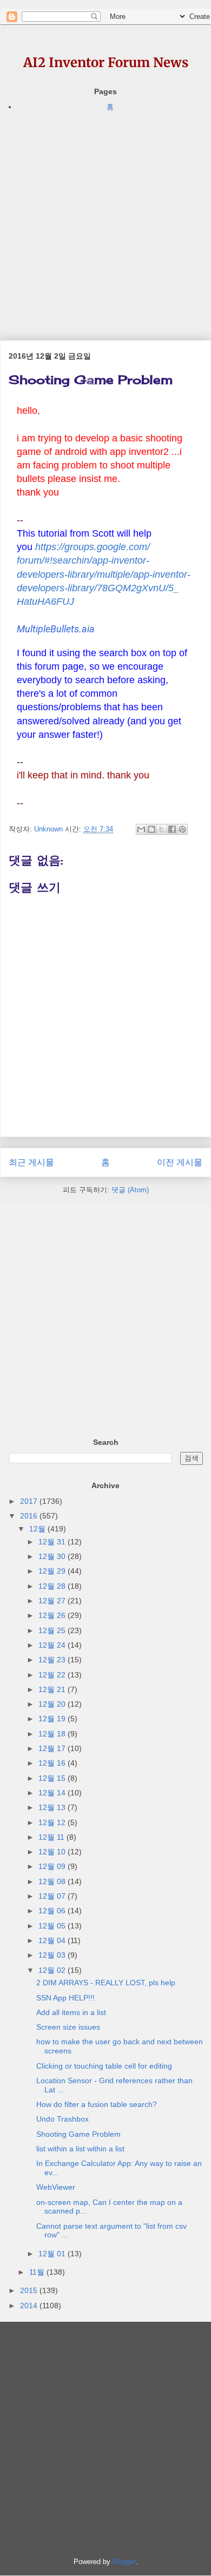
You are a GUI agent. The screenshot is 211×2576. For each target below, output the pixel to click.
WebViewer (56, 2187)
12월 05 (53, 1926)
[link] (56, 629)
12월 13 (53, 1807)
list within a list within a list (80, 2149)
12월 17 (53, 1748)
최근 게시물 (31, 1162)
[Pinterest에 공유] (182, 829)
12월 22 (53, 1675)
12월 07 (53, 1896)
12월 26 (53, 1615)
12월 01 (53, 2254)
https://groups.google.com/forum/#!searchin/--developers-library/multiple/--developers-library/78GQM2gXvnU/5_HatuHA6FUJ (104, 574)
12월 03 (53, 1955)
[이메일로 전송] (141, 829)
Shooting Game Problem (78, 2134)
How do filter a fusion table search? (97, 2104)
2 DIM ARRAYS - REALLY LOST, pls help (106, 1983)
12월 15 (53, 1778)
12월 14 (53, 1793)
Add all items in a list (71, 2012)
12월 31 (53, 1542)
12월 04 (53, 1940)
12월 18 (53, 1734)
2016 (30, 1516)
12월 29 (53, 1571)
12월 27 (53, 1601)
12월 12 (53, 1822)
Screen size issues (68, 2027)
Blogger (124, 2562)
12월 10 (53, 1852)
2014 (30, 2306)
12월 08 (53, 1881)
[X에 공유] (162, 829)
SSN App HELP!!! (65, 1998)
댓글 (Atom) (130, 1190)
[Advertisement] (105, 219)
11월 (38, 2272)
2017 (30, 1501)
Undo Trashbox (62, 2119)
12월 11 (52, 1837)
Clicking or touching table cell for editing (104, 2066)
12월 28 (53, 1586)
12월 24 (53, 1645)
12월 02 (53, 1970)
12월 (38, 1529)
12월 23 (53, 1660)
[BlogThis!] (151, 829)
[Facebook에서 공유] (172, 829)
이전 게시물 (180, 1162)
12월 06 (53, 1911)
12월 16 (53, 1763)
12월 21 (53, 1689)
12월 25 (53, 1630)
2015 (30, 2290)
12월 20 (53, 1704)
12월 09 (53, 1866)
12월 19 (53, 1719)
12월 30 (53, 1556)
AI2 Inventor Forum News (106, 62)
